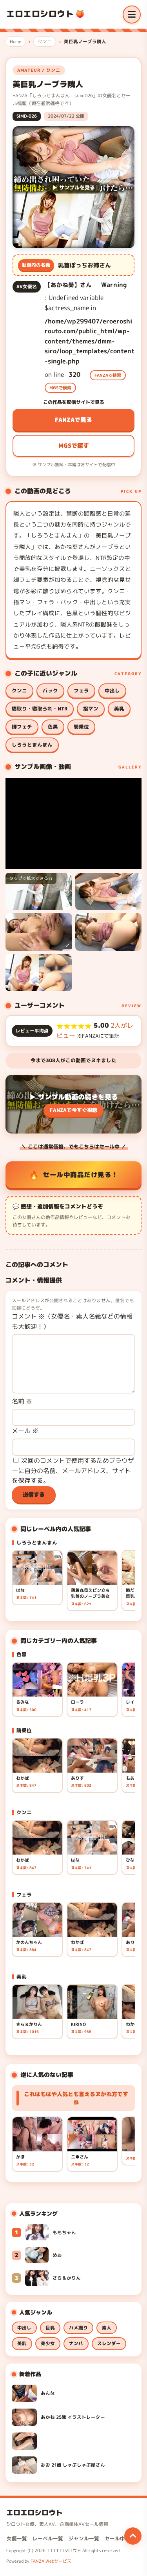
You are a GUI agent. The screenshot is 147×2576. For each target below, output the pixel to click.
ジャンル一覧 (84, 2539)
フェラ (81, 691)
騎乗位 (81, 727)
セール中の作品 (122, 2539)
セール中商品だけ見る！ (81, 1174)
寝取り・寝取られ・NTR (40, 709)
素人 (107, 2328)
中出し (112, 691)
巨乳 (50, 2328)
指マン (91, 709)
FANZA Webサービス (51, 2561)
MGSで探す (74, 446)
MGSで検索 (60, 388)
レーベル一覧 (48, 2539)
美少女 (48, 2343)
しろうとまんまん (32, 745)
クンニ (45, 42)
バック (50, 691)
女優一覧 (17, 2539)
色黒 (53, 727)
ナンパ (76, 2343)
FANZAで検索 (108, 375)
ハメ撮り (78, 2328)
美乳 (119, 709)
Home (15, 42)
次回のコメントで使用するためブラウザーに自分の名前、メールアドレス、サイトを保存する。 (73, 1471)
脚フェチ (22, 727)
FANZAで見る (73, 420)
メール (25, 1431)
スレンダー (109, 2343)
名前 (22, 1401)
